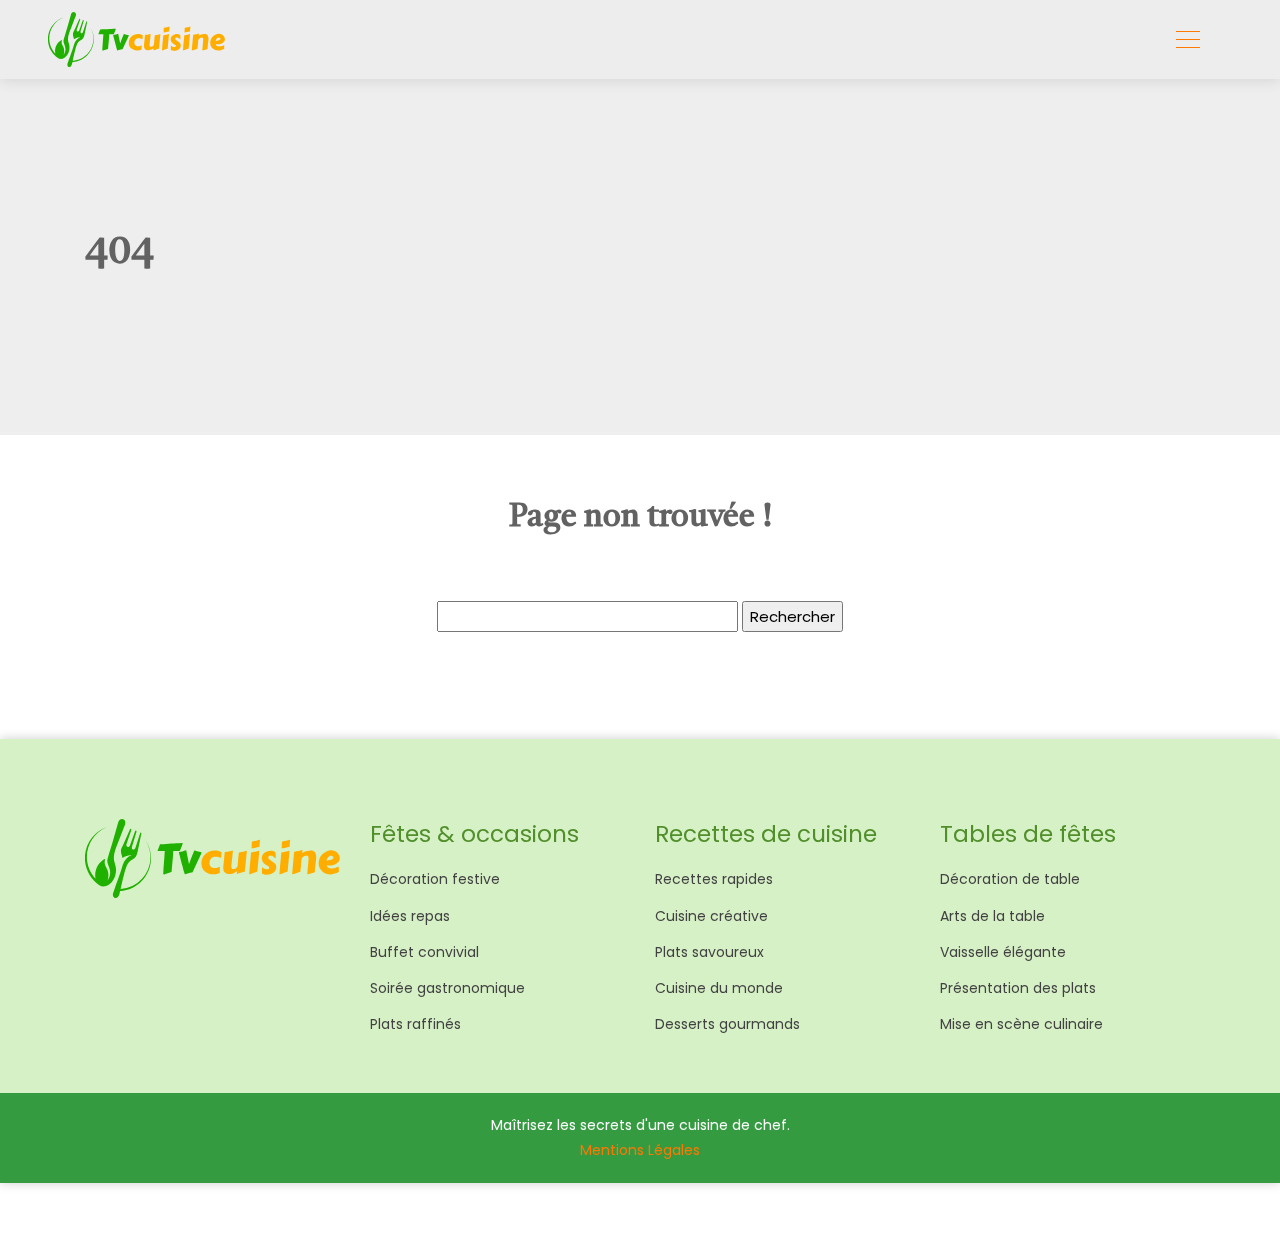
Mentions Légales (640, 1150)
